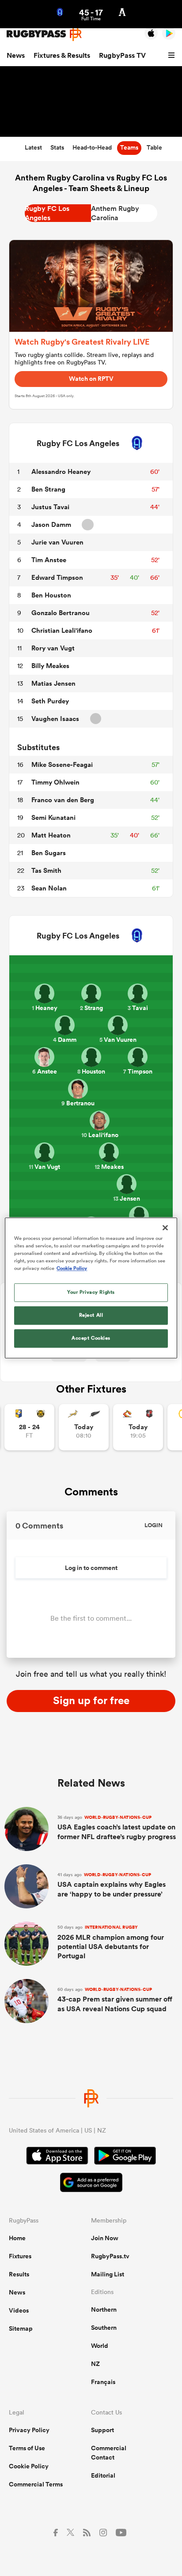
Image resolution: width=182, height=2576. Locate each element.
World (100, 2346)
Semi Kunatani (53, 817)
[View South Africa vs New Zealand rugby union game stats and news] (84, 1427)
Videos (19, 2310)
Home (17, 2238)
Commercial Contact (109, 2453)
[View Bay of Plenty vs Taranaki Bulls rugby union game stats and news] (29, 1427)
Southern (104, 2328)
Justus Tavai (50, 507)
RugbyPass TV (122, 55)
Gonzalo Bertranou (61, 613)
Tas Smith (46, 870)
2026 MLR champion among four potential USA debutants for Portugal (111, 1942)
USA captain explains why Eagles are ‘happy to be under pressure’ (112, 1885)
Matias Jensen (53, 683)
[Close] (165, 1228)
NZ (95, 2364)
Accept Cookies (91, 1338)
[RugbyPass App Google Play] (125, 2157)
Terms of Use (27, 2448)
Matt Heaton (51, 835)
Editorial (103, 2475)
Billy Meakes (50, 666)
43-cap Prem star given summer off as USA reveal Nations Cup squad (115, 2000)
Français (103, 2382)
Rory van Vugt (53, 648)
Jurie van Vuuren (57, 542)
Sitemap (21, 2328)
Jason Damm (51, 524)
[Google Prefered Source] (91, 2184)
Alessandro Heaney (61, 471)
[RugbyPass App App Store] (57, 2157)
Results (19, 2274)
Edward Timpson (57, 577)
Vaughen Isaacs (55, 719)
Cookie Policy (29, 2466)
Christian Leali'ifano (62, 630)
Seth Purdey (50, 701)
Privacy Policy (29, 2430)
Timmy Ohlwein (55, 782)
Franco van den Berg (63, 800)
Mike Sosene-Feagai (62, 764)
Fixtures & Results (62, 55)
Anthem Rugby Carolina (115, 213)
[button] (173, 56)
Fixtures (20, 2256)
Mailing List (108, 2274)
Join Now (105, 2238)
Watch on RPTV (91, 379)
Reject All (91, 1315)
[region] (91, 1288)
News (16, 55)
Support (102, 2430)
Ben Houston (51, 595)
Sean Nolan (49, 888)
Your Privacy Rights (91, 1292)
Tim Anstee (49, 560)
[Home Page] (44, 34)
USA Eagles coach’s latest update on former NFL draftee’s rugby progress (117, 1828)
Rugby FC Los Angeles (47, 213)
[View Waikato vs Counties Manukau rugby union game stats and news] (138, 1427)
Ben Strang (48, 489)
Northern (104, 2309)
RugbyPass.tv (110, 2256)
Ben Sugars (49, 853)
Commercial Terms (36, 2484)
